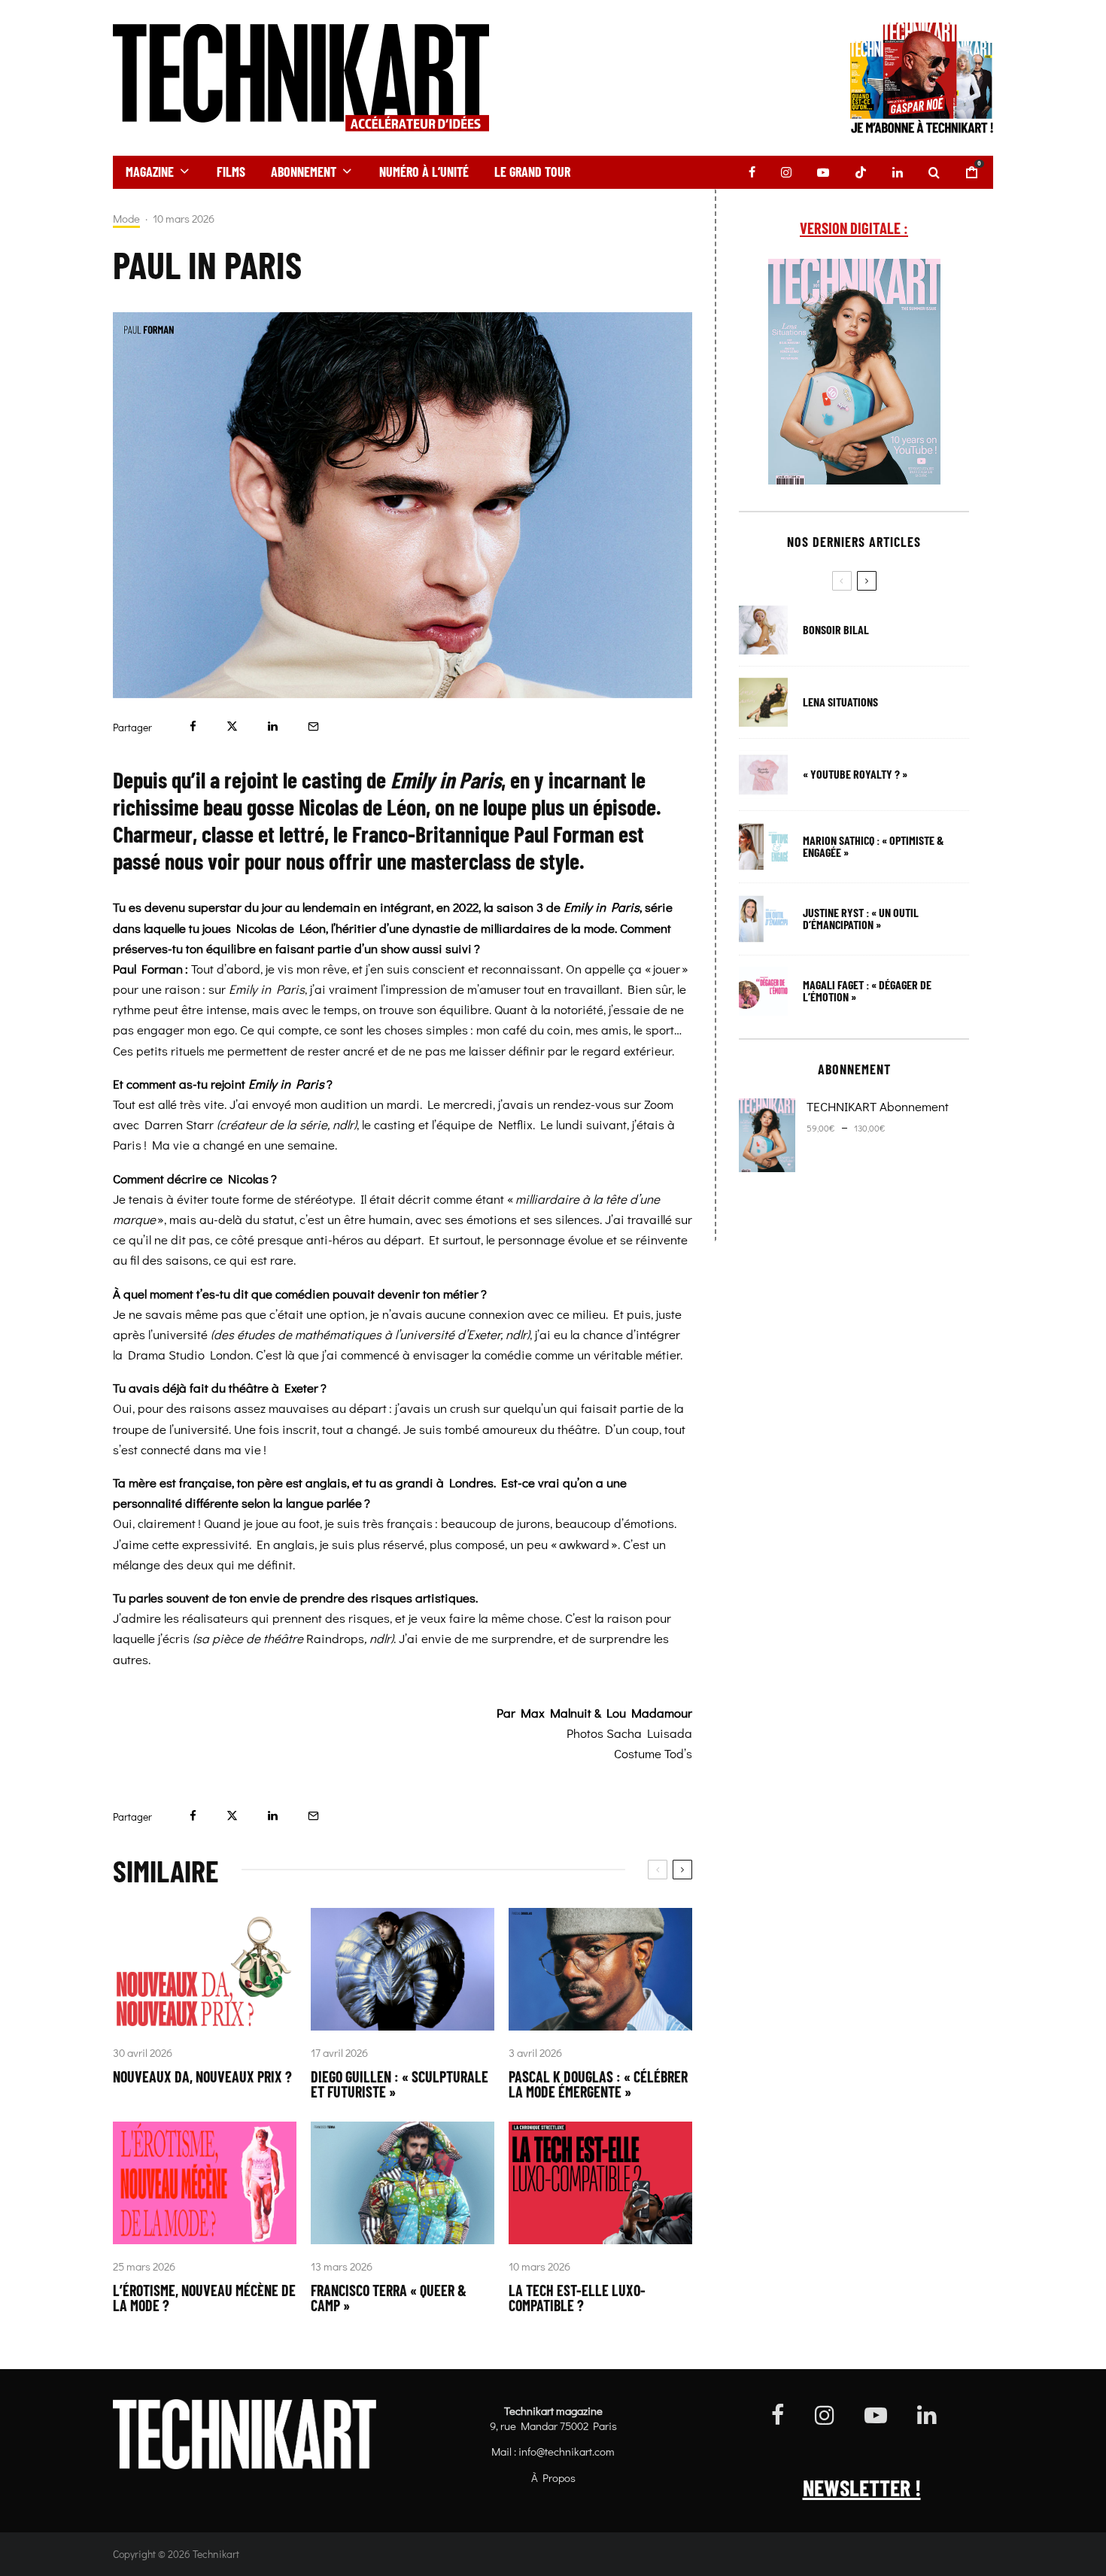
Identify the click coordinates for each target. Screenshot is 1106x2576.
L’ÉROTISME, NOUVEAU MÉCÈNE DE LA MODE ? (204, 2298)
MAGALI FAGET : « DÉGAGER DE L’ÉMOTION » (867, 991)
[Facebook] (752, 172)
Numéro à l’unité (424, 172)
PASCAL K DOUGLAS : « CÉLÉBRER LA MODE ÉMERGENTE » (598, 2084)
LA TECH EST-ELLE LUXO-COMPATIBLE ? (577, 2298)
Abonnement (304, 172)
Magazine (150, 172)
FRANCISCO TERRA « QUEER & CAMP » (389, 2298)
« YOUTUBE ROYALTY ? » (855, 774)
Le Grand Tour (532, 172)
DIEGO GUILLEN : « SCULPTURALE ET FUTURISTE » (400, 2084)
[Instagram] (786, 172)
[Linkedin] (898, 172)
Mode (126, 219)
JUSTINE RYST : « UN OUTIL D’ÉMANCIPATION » (861, 919)
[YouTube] (823, 172)
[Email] (313, 726)
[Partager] (193, 726)
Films (231, 172)
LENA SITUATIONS (840, 702)
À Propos (553, 2477)
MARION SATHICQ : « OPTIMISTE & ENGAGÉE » (874, 846)
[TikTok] (861, 172)
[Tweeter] (232, 726)
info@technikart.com (567, 2451)
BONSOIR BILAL (836, 630)
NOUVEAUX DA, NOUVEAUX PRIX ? (202, 2076)
